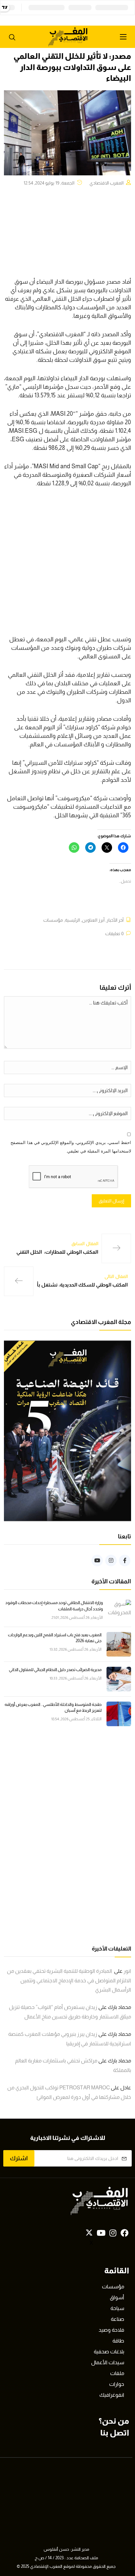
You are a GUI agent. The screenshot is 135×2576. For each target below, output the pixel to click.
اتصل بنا (115, 2433)
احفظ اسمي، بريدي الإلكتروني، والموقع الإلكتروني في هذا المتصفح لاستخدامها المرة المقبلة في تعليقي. (71, 1147)
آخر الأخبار (115, 920)
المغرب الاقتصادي (106, 183)
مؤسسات (53, 920)
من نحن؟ (114, 2421)
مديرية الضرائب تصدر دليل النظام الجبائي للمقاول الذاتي (55, 1670)
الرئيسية (72, 920)
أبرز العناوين (93, 920)
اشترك (19, 2158)
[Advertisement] (67, 565)
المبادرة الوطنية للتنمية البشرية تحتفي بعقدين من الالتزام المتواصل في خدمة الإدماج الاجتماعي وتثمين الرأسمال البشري (69, 1981)
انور (127, 1971)
